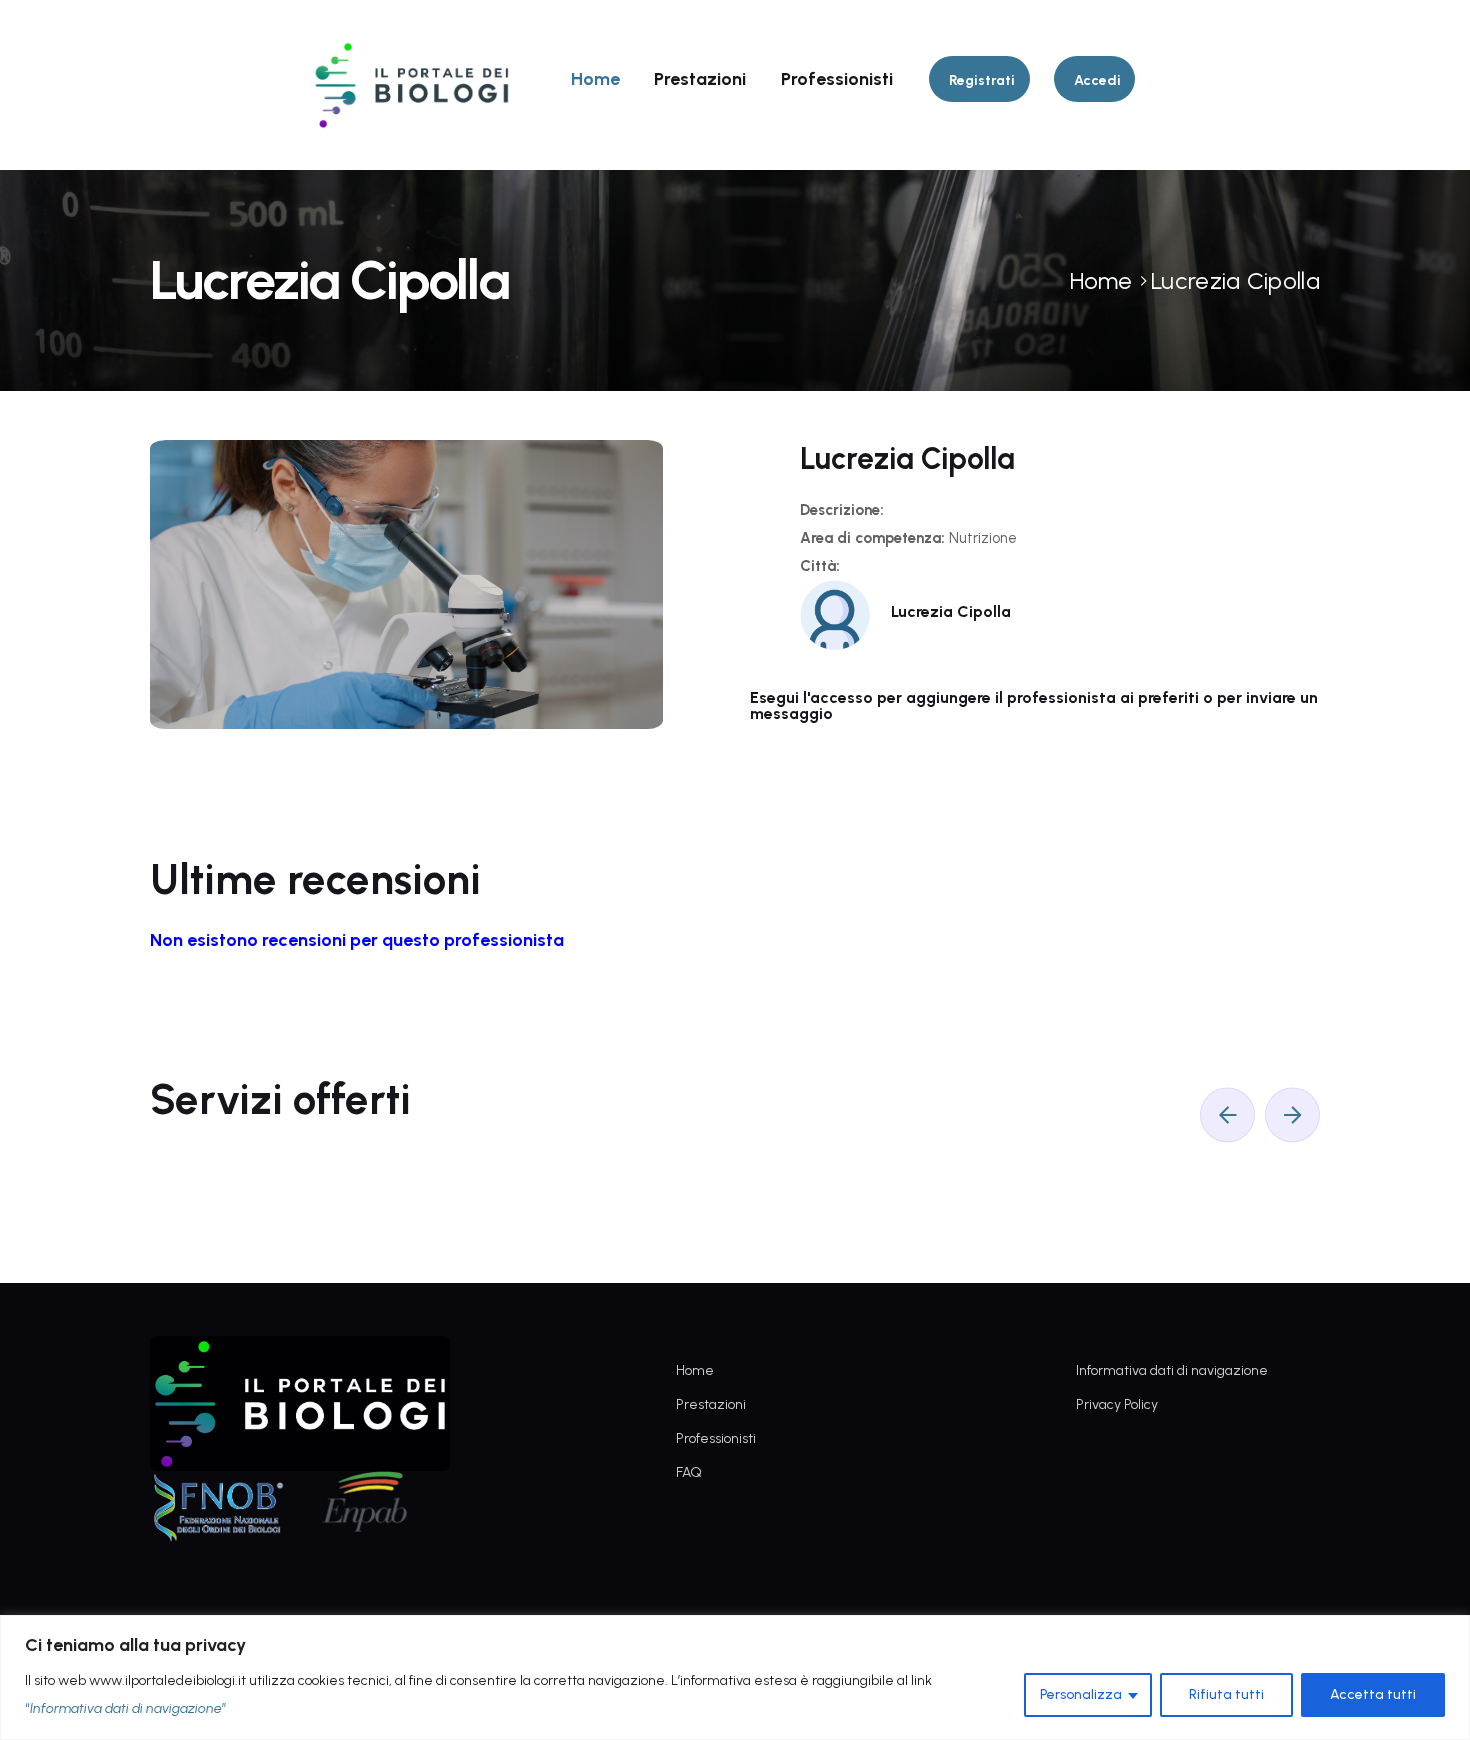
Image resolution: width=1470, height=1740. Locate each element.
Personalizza (1081, 1694)
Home (595, 79)
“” (126, 1708)
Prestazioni (700, 79)
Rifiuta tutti (1226, 1694)
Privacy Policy (1117, 1404)
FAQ (689, 1472)
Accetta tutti (1373, 1694)
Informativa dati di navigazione (1172, 1370)
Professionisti (837, 79)
